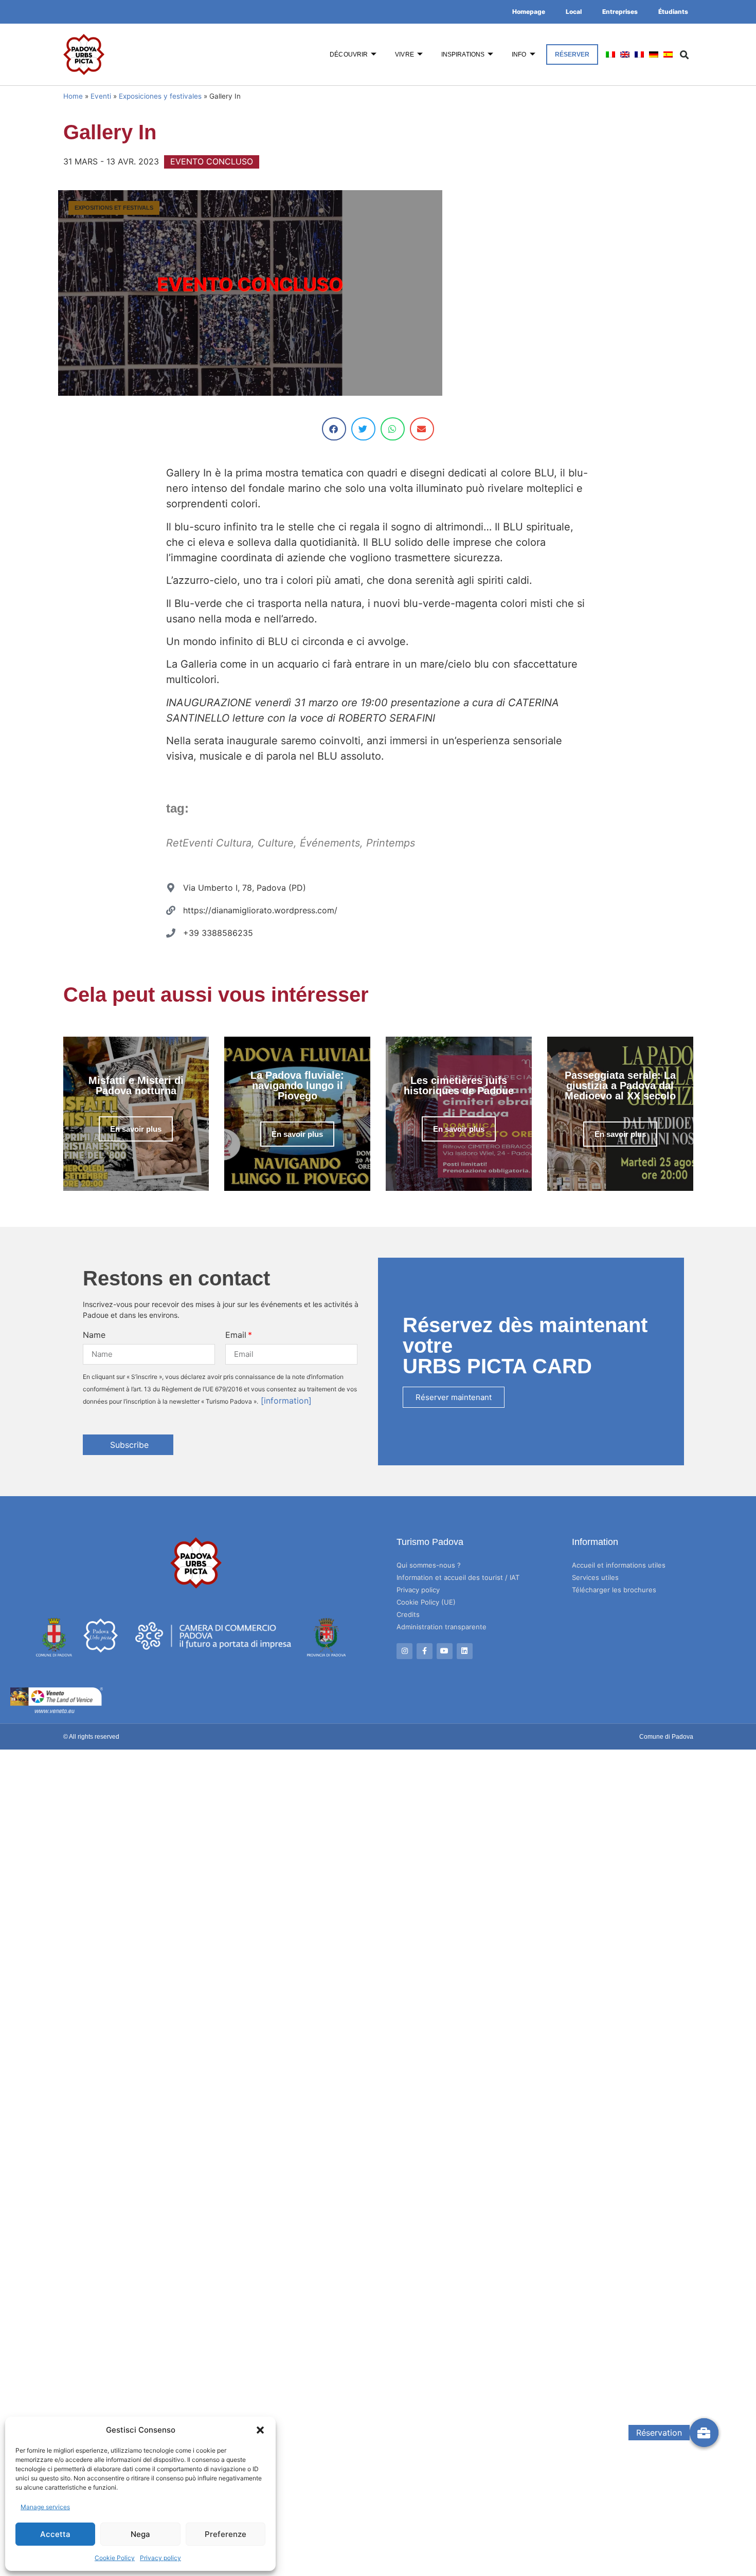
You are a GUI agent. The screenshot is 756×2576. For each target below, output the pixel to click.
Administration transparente (442, 1627)
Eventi (101, 96)
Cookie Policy (115, 2558)
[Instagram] (404, 1651)
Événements (330, 843)
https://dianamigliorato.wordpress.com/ (260, 910)
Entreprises (620, 12)
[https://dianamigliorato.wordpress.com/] (171, 910)
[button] (260, 2430)
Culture (276, 843)
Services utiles (595, 1577)
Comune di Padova (666, 1737)
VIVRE (404, 54)
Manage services (45, 2507)
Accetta (55, 2534)
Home (73, 96)
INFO (519, 54)
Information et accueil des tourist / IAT (458, 1577)
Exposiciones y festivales (160, 96)
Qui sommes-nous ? (429, 1565)
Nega (140, 2534)
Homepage (529, 12)
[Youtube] (445, 1651)
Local (574, 12)
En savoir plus (136, 1129)
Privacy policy (160, 2558)
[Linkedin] (465, 1651)
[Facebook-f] (425, 1651)
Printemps (391, 843)
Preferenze (226, 2534)
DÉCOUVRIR (349, 54)
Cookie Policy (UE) (426, 1602)
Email (236, 1335)
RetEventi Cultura (209, 843)
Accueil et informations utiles (619, 1565)
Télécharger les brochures (614, 1590)
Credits (408, 1614)
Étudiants (673, 12)
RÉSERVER (572, 54)
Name (94, 1335)
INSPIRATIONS (463, 54)
